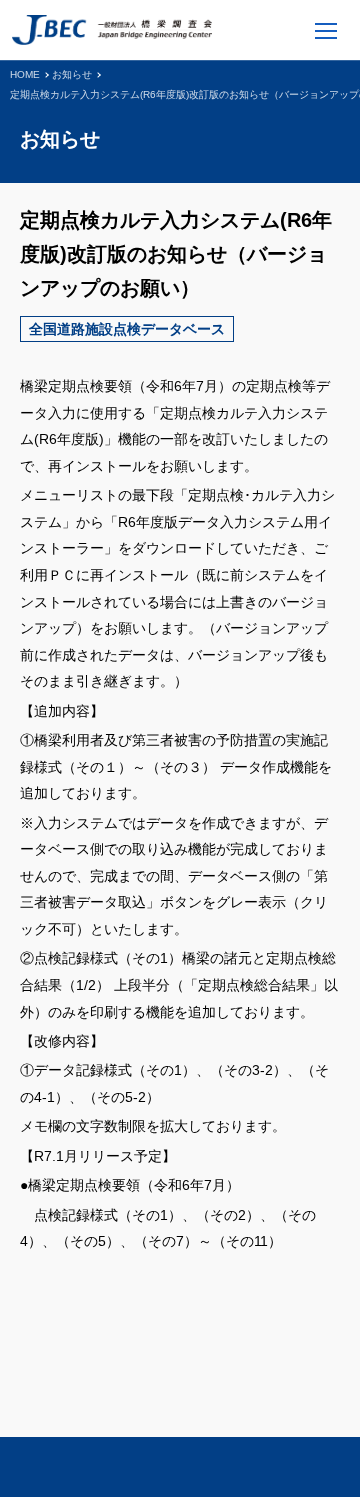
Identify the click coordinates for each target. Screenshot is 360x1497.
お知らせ (72, 74)
